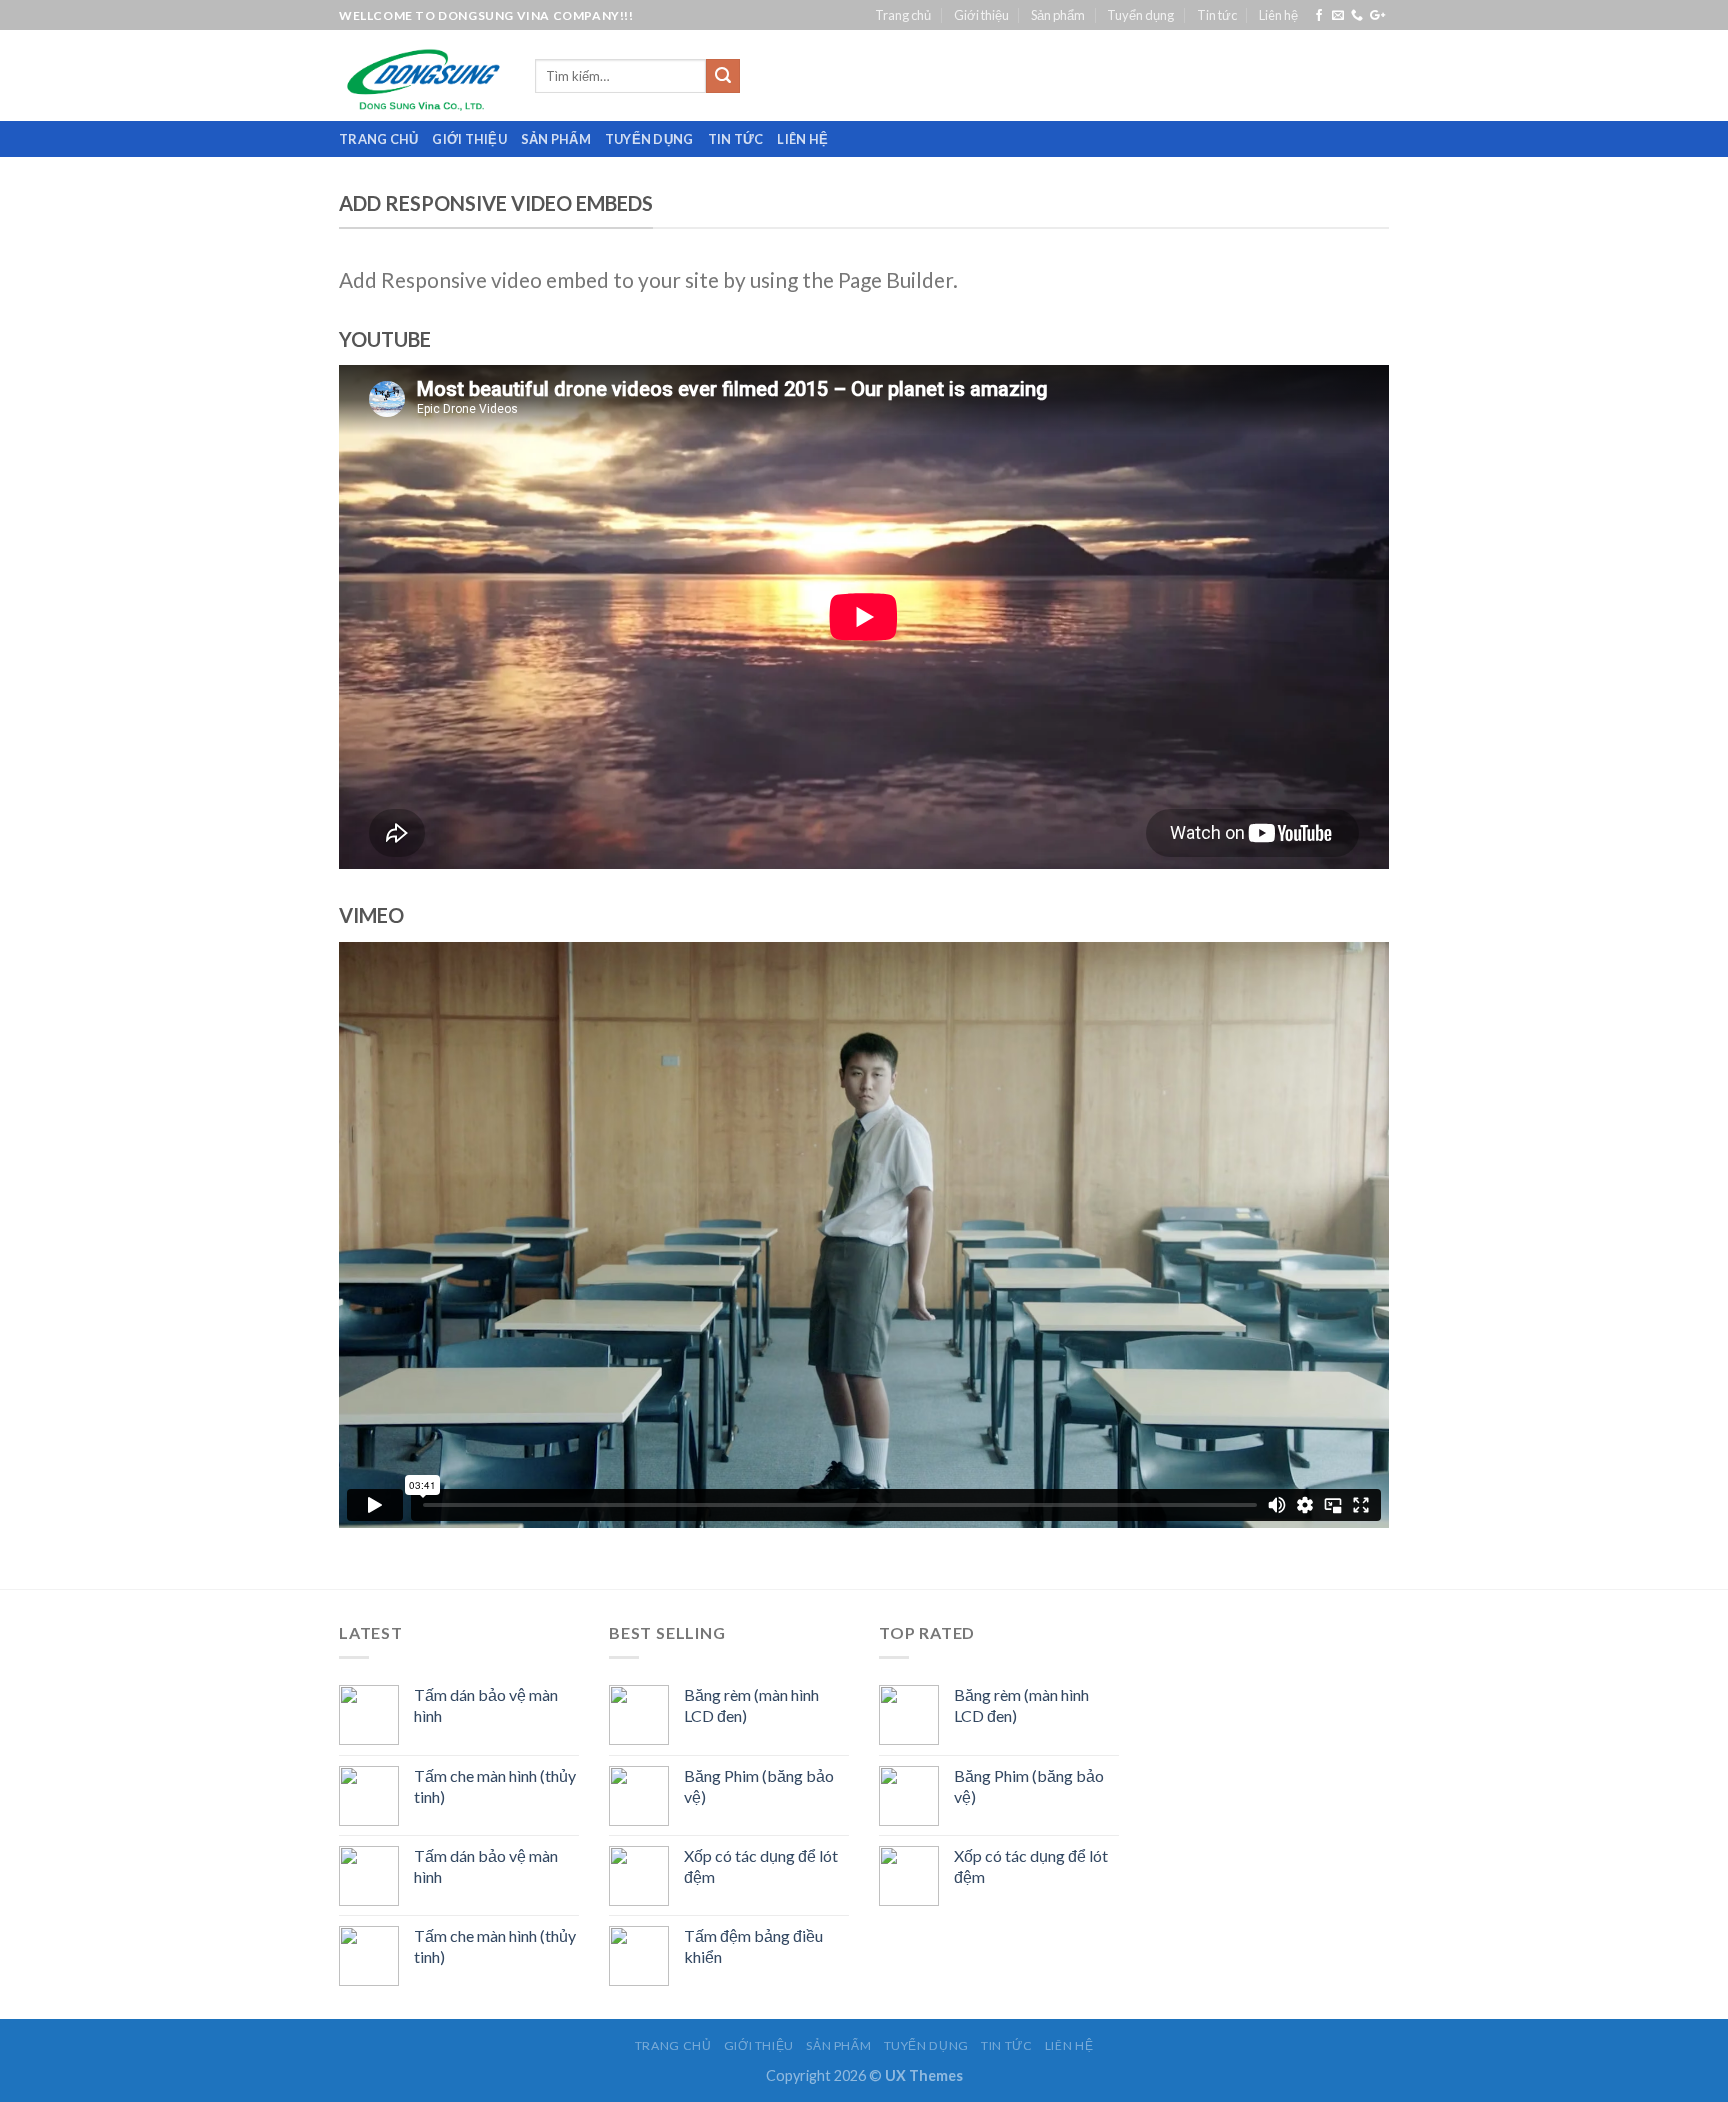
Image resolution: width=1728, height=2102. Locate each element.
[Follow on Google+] (1377, 16)
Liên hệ (1278, 15)
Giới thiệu (981, 15)
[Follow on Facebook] (1319, 16)
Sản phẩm (1058, 15)
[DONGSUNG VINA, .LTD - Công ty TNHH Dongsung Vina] (422, 76)
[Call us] (1357, 16)
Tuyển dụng (1140, 15)
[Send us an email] (1338, 16)
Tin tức (1217, 15)
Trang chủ (903, 15)
